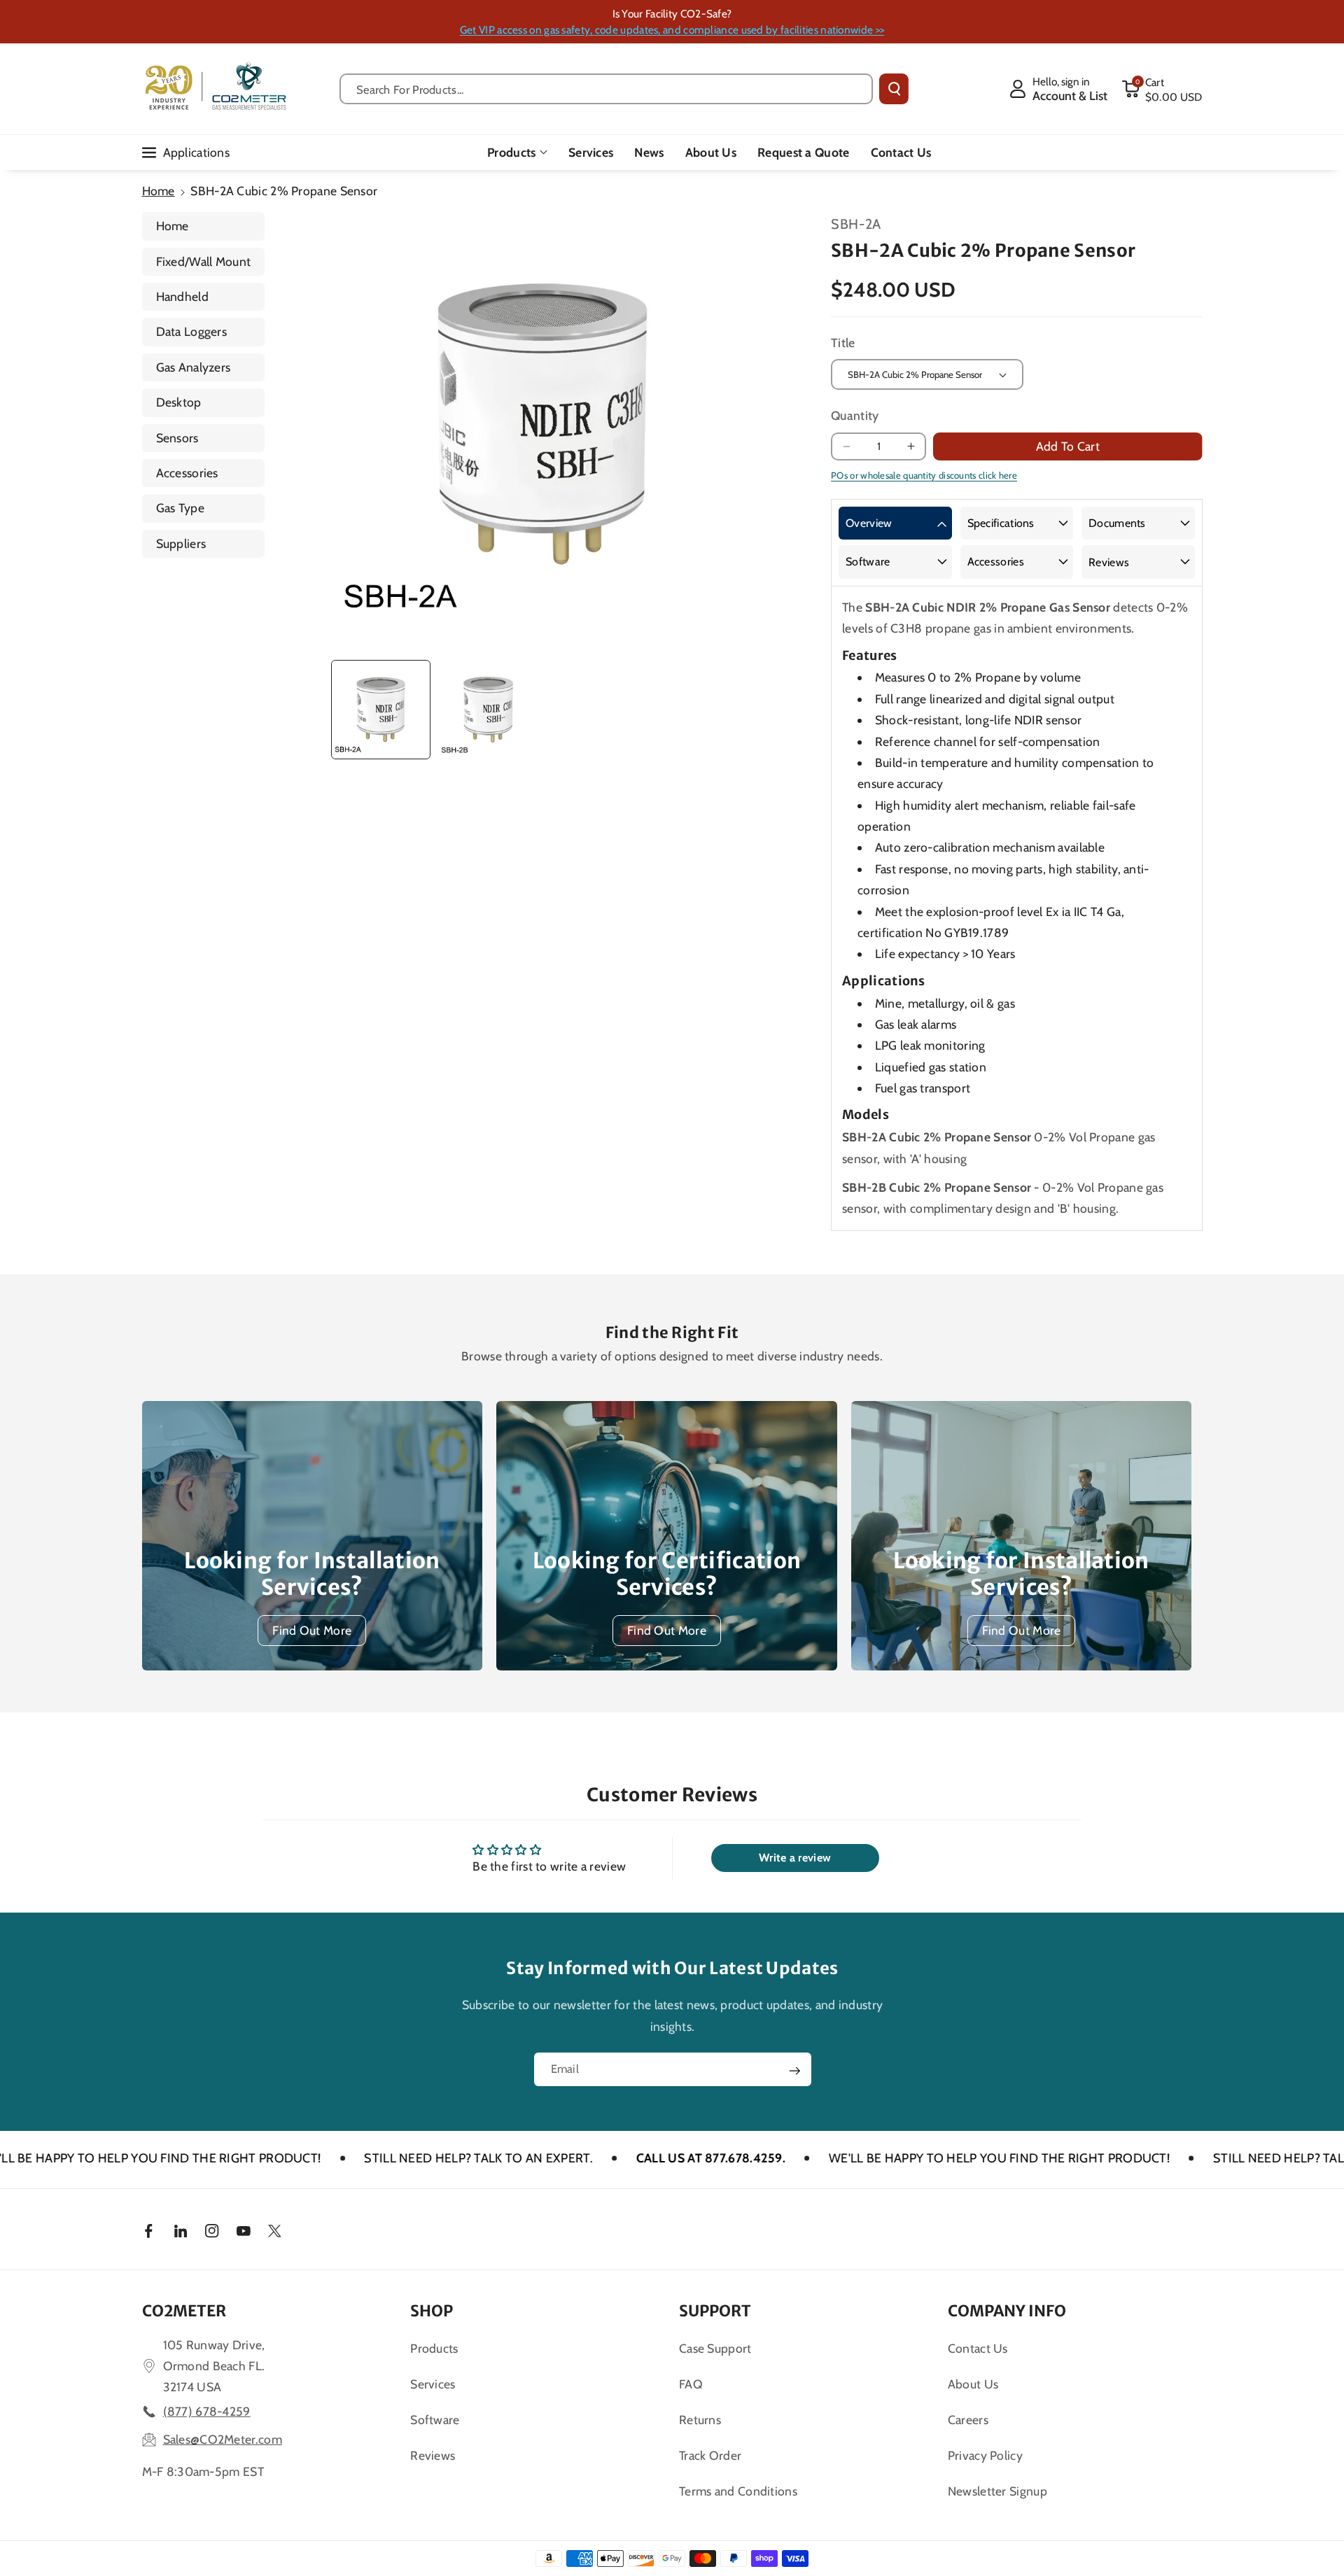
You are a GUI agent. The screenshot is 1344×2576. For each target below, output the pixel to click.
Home (159, 191)
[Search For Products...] (894, 89)
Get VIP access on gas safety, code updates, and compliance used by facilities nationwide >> (672, 30)
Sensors (177, 438)
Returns (700, 2420)
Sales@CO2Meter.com (223, 2439)
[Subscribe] (794, 2071)
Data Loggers (192, 331)
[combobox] (607, 89)
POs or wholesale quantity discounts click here (924, 475)
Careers (968, 2420)
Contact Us (978, 2348)
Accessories (187, 473)
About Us (973, 2384)
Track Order (710, 2455)
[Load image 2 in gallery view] (488, 710)
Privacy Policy (985, 2455)
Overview (869, 523)
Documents (1117, 523)
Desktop (179, 402)
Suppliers (181, 543)
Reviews (1109, 562)
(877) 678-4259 (207, 2411)
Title (843, 343)
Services (433, 2384)
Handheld (182, 296)
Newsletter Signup (997, 2491)
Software (868, 562)
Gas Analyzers (194, 367)
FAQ (691, 2384)
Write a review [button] (795, 1858)
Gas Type (180, 508)
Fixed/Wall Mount (204, 261)
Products (511, 152)
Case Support (715, 2348)
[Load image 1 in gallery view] (381, 710)
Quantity (855, 415)
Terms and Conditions (738, 2491)
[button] (1162, 89)
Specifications (1001, 523)
